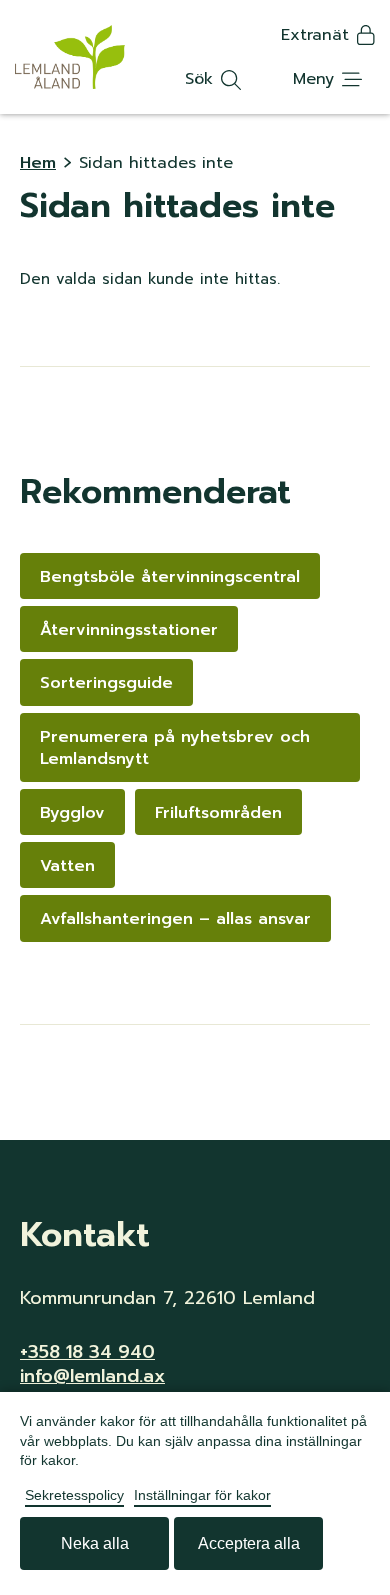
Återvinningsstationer (129, 630)
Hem (38, 163)
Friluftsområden (218, 813)
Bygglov (72, 813)
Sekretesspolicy (74, 1495)
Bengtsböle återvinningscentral (170, 577)
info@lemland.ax (92, 1376)
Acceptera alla (249, 1543)
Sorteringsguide (106, 683)
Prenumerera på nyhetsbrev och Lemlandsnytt (175, 748)
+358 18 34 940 (87, 1352)
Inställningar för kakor (202, 1495)
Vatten (67, 866)
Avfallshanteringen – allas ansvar (175, 919)
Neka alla (95, 1543)
